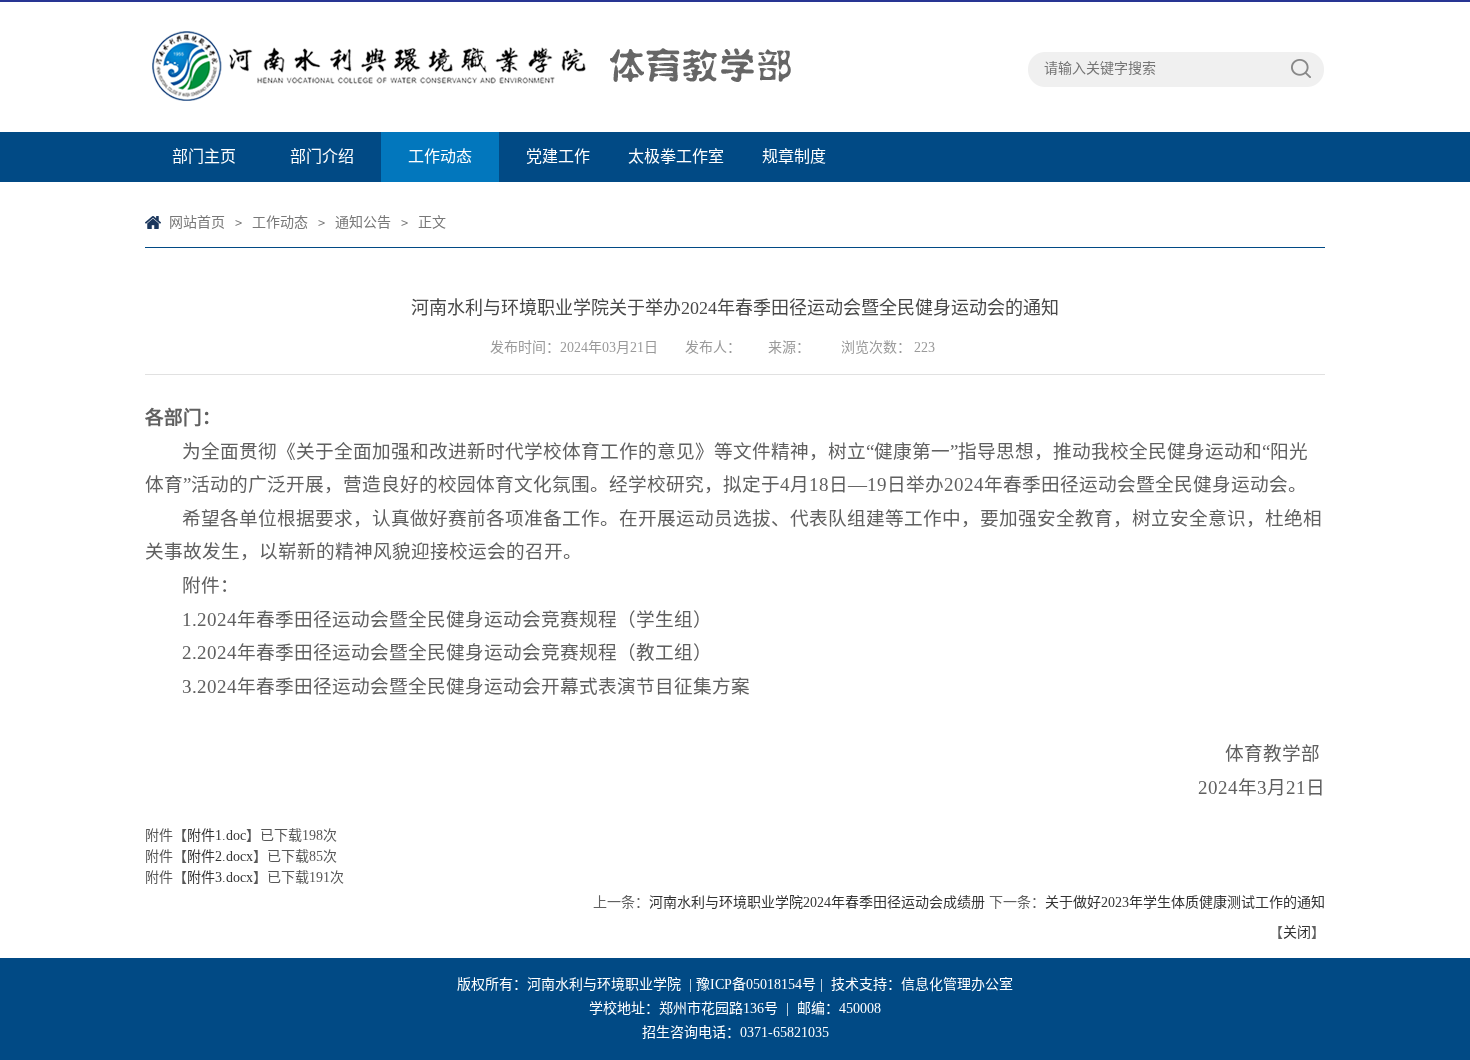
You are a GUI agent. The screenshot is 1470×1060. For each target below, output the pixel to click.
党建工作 (558, 156)
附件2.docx (220, 856)
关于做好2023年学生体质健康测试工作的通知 (1185, 902)
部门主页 (204, 156)
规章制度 (794, 156)
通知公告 (363, 222)
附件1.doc (216, 835)
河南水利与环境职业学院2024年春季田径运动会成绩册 (817, 902)
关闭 (1297, 932)
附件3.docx (220, 877)
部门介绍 (322, 156)
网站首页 (197, 222)
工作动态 (440, 156)
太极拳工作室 (676, 156)
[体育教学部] (585, 67)
